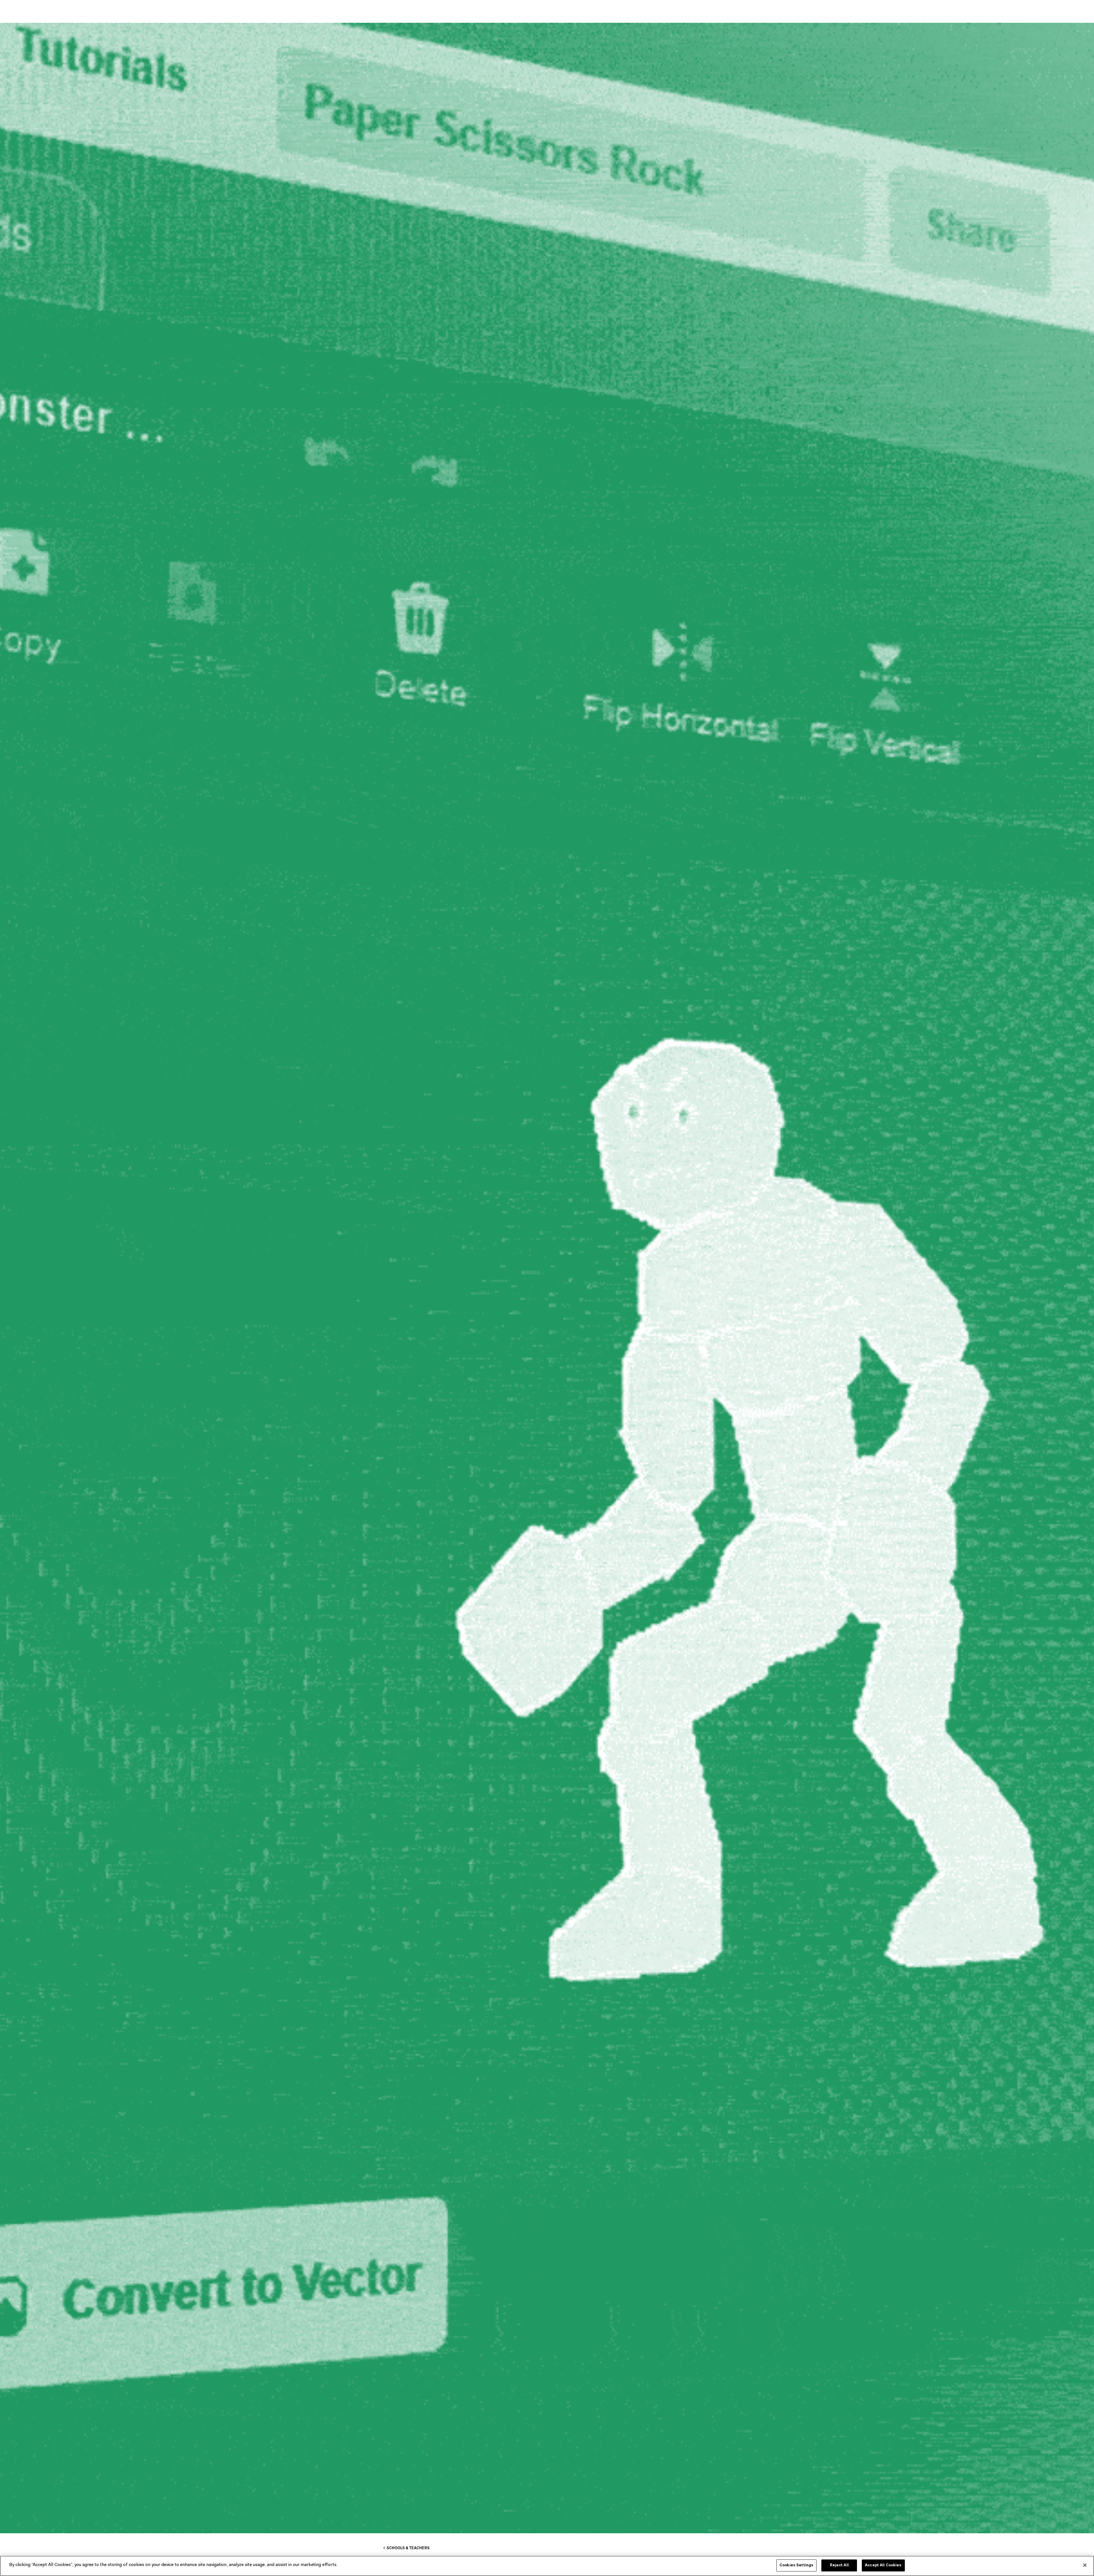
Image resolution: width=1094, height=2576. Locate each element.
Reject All (839, 2565)
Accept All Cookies (883, 2565)
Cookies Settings (796, 2565)
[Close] (1085, 2565)
